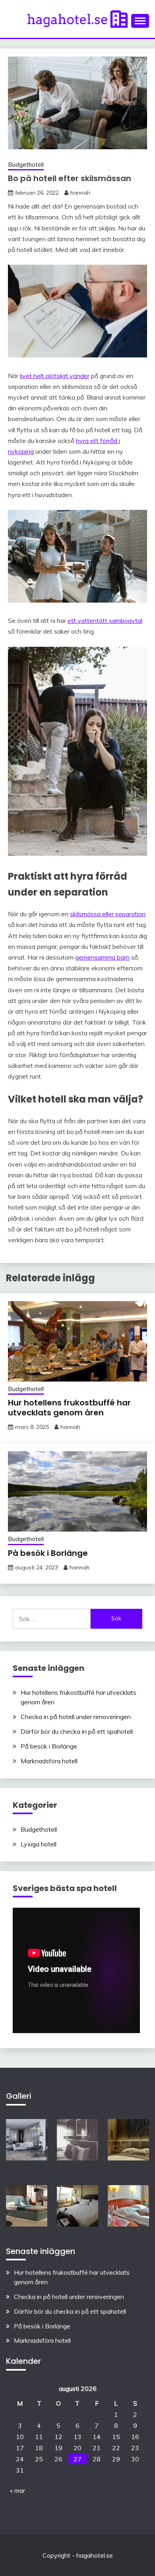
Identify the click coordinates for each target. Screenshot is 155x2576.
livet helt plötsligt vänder (55, 376)
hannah (80, 193)
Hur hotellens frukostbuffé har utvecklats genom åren (69, 1408)
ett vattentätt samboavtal (105, 621)
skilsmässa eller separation (108, 914)
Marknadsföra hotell (49, 1761)
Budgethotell (26, 165)
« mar (17, 2490)
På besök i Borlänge (48, 1553)
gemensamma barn (102, 957)
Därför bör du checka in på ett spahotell (77, 1731)
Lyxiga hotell (39, 1844)
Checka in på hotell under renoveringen (76, 1717)
